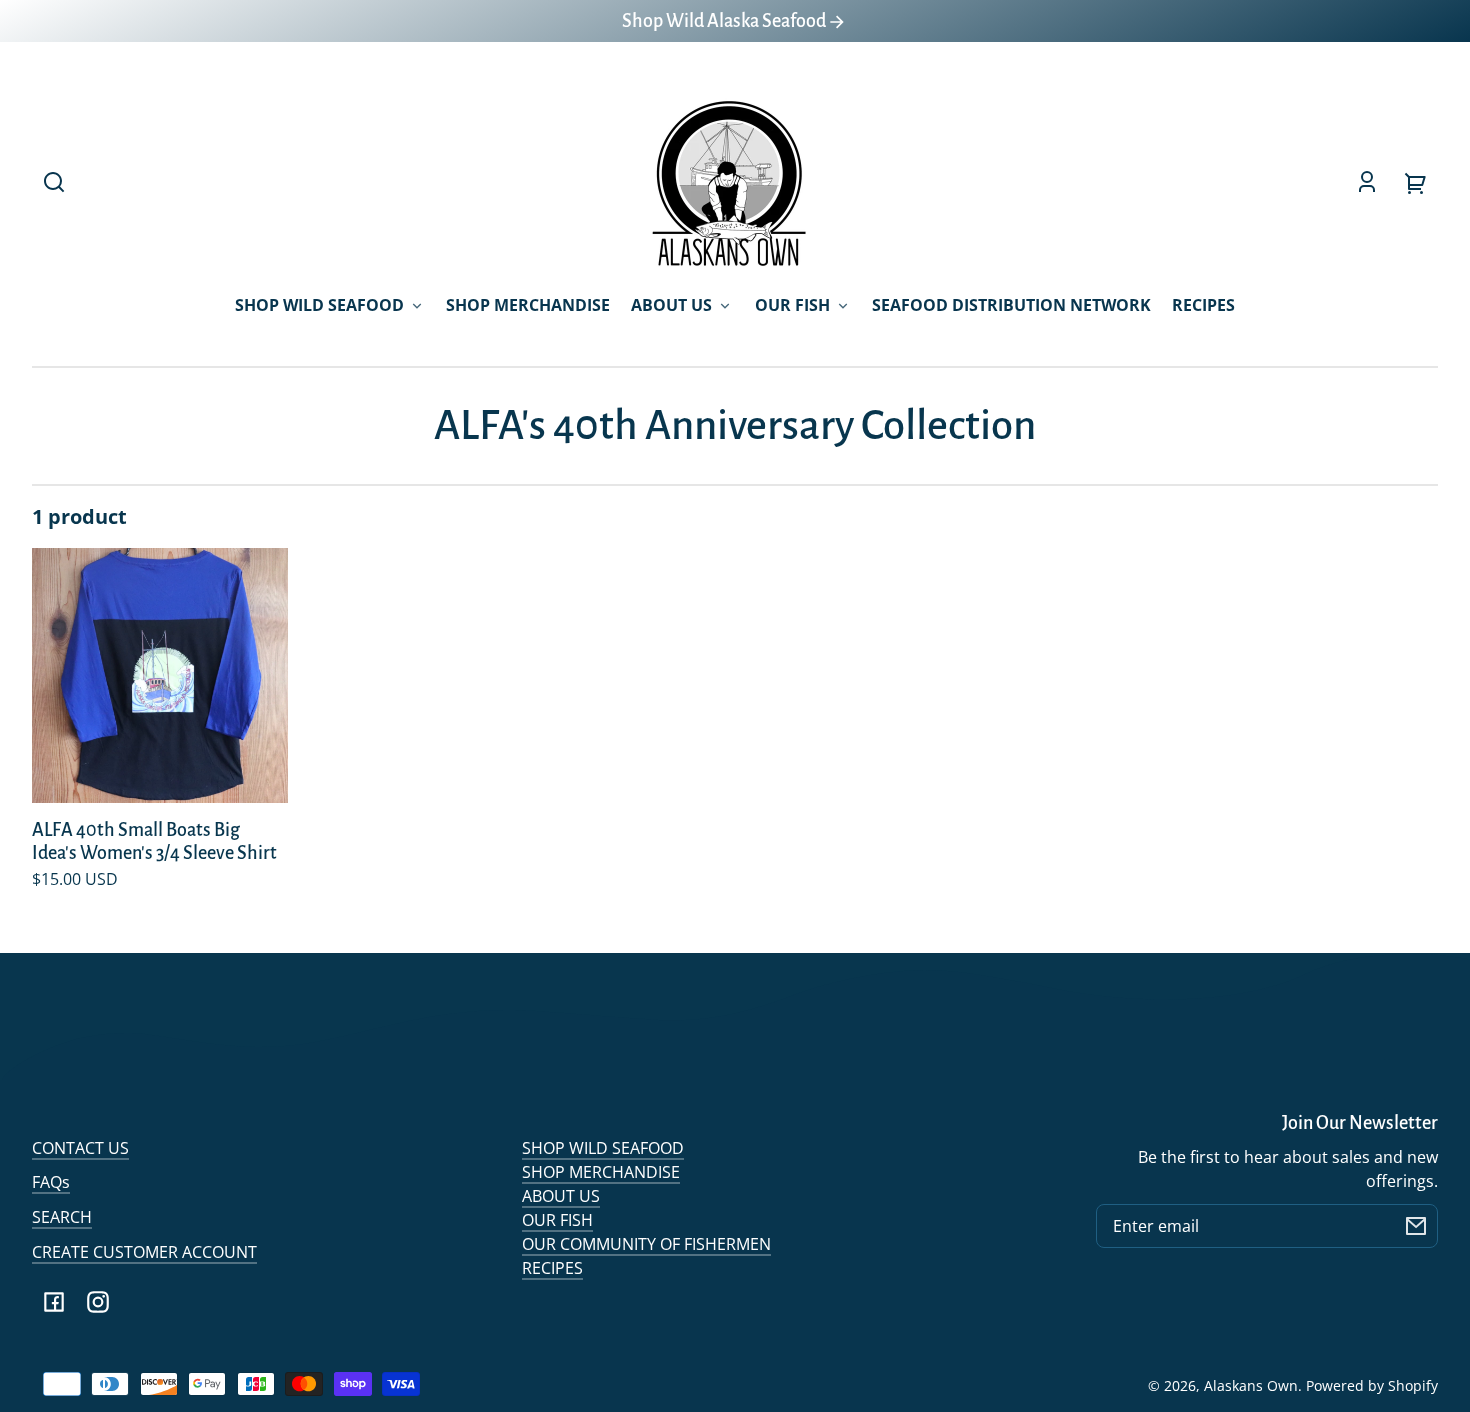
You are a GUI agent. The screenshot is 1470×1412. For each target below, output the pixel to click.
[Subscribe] (1416, 1226)
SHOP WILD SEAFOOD (603, 1148)
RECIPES (552, 1268)
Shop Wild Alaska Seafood (725, 21)
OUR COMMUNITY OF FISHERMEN (646, 1244)
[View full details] (160, 676)
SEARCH (62, 1217)
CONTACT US (80, 1148)
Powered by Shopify (1372, 1385)
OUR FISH (557, 1220)
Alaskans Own (1251, 1385)
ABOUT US (561, 1196)
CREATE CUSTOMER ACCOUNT (144, 1252)
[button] (54, 182)
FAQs (51, 1182)
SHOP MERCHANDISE (601, 1172)
